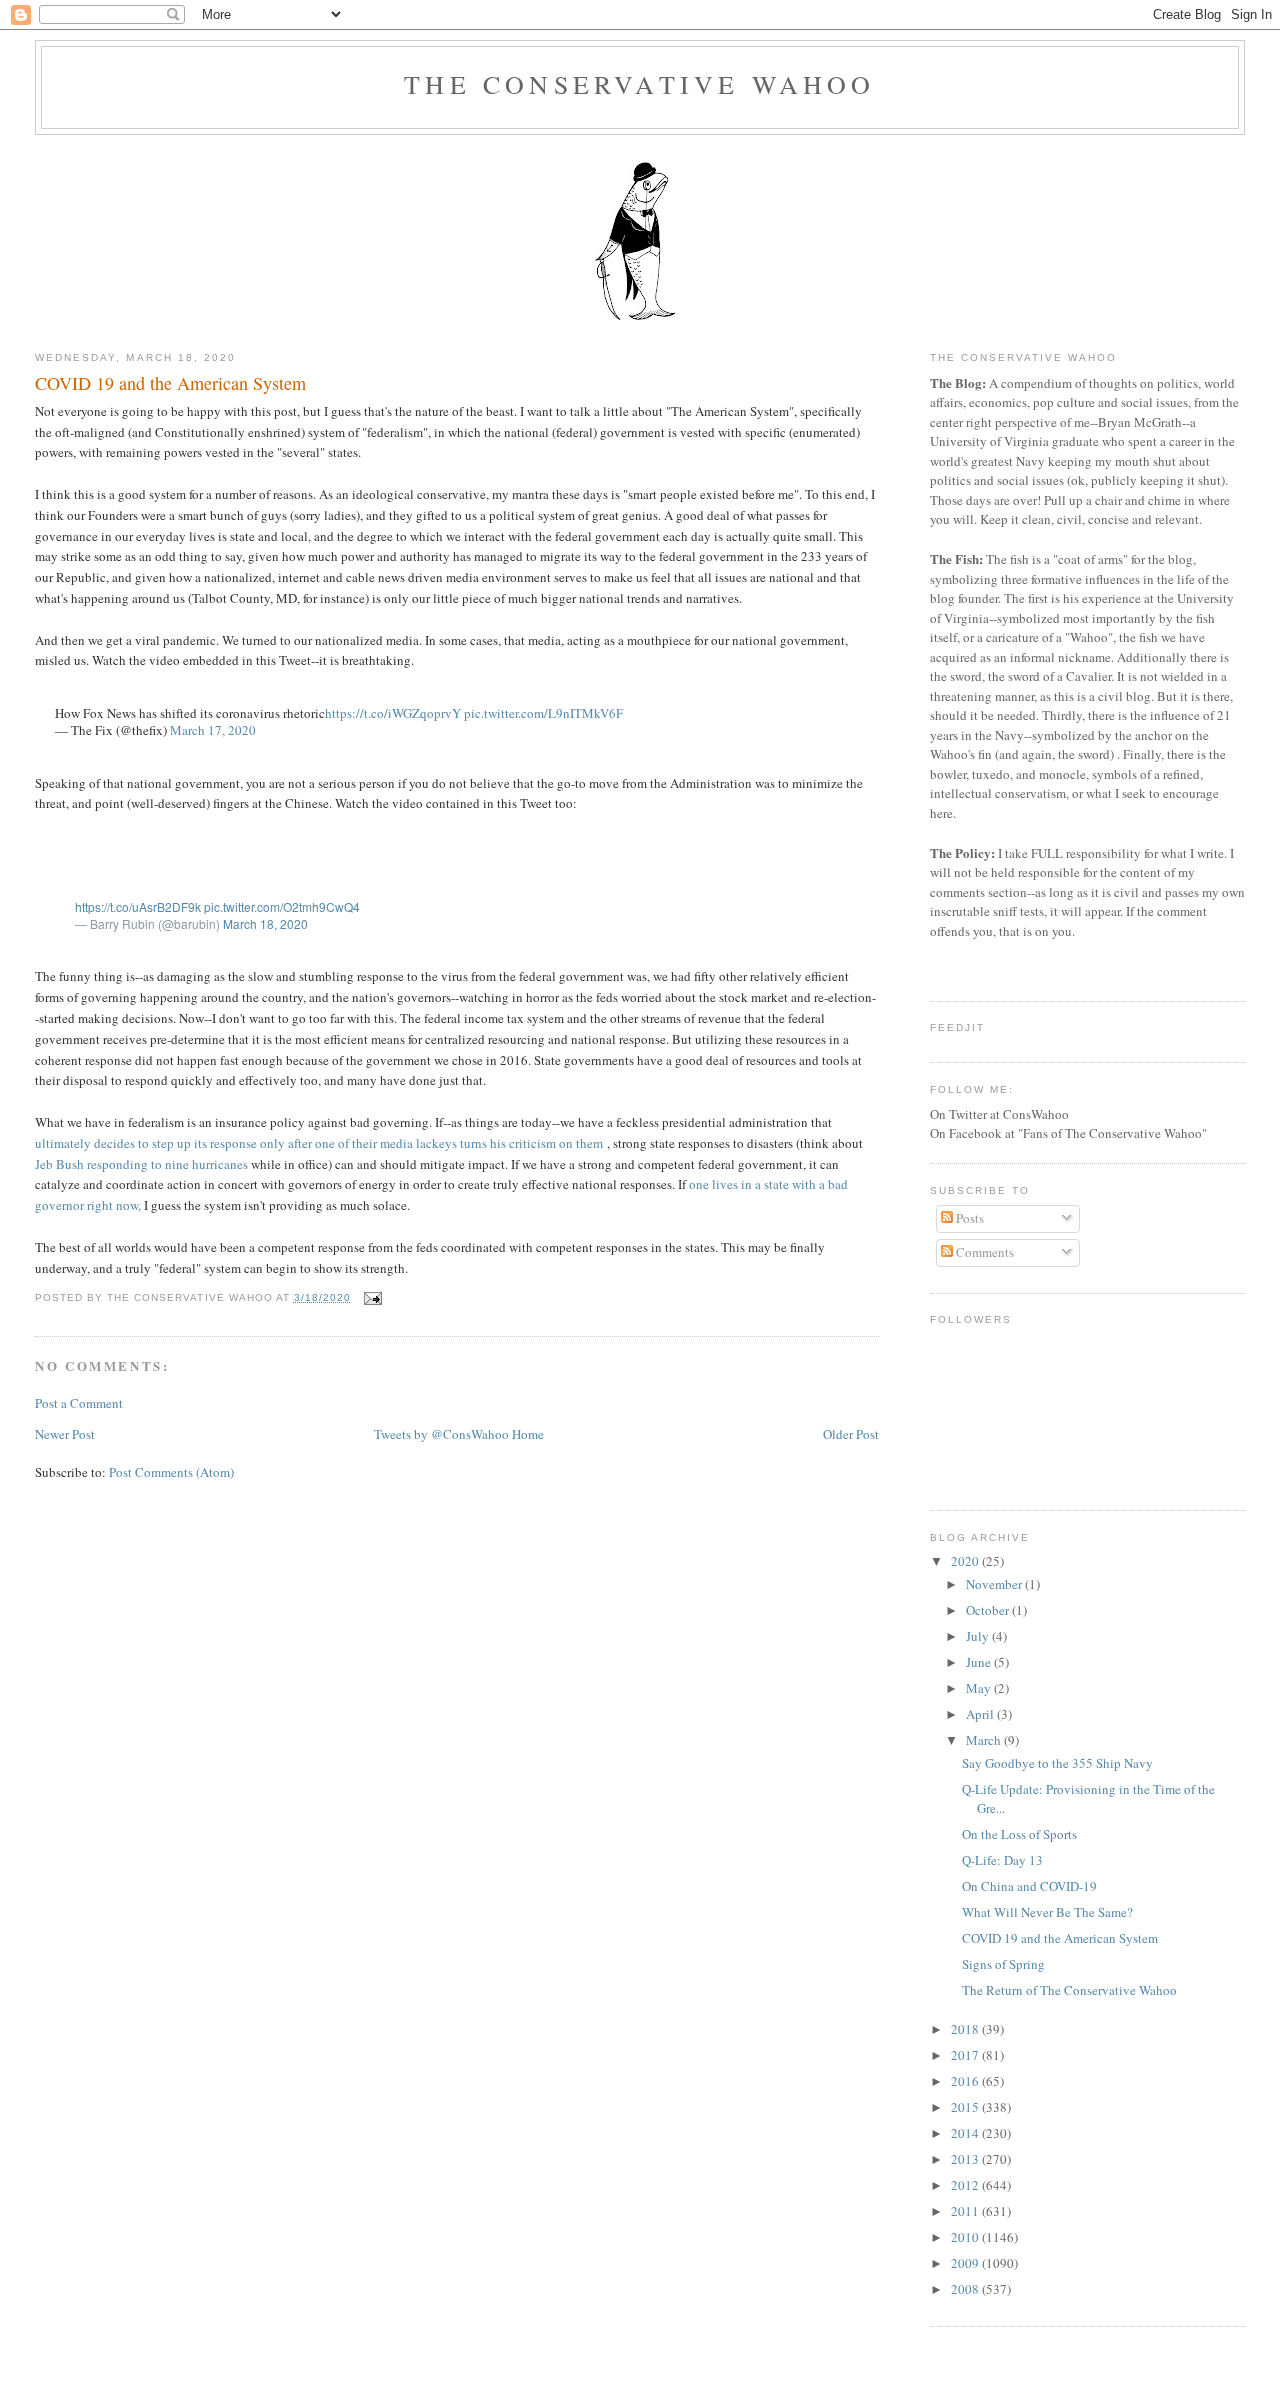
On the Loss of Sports (1019, 1834)
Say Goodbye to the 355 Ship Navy (1057, 1763)
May (980, 1688)
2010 (966, 2237)
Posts (968, 1218)
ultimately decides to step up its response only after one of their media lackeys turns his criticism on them (319, 1143)
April (981, 1714)
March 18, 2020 (265, 923)
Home (528, 1434)
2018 (966, 2029)
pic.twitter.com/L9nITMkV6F (543, 713)
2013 (966, 2159)
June (980, 1662)
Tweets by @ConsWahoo (441, 1434)
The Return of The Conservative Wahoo (1069, 1990)
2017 (966, 2055)
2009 (966, 2263)
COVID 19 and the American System (170, 383)
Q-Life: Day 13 (1002, 1860)
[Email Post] (370, 1297)
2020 (966, 1561)
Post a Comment (79, 1403)
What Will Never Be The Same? (1047, 1912)
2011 (966, 2211)
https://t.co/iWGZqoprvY (393, 713)
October (989, 1610)
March (985, 1740)
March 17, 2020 (213, 730)
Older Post (851, 1434)
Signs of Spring (1003, 1964)
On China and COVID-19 (1029, 1886)
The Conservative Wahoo (639, 84)
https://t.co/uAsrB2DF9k (138, 906)
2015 (966, 2107)
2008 (966, 2289)
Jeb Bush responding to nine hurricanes (143, 1164)
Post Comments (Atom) (171, 1472)
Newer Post (65, 1434)
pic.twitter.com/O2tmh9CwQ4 (282, 906)
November (995, 1584)
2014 (966, 2133)
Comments (983, 1252)
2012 (966, 2185)
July (979, 1636)
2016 (966, 2081)
